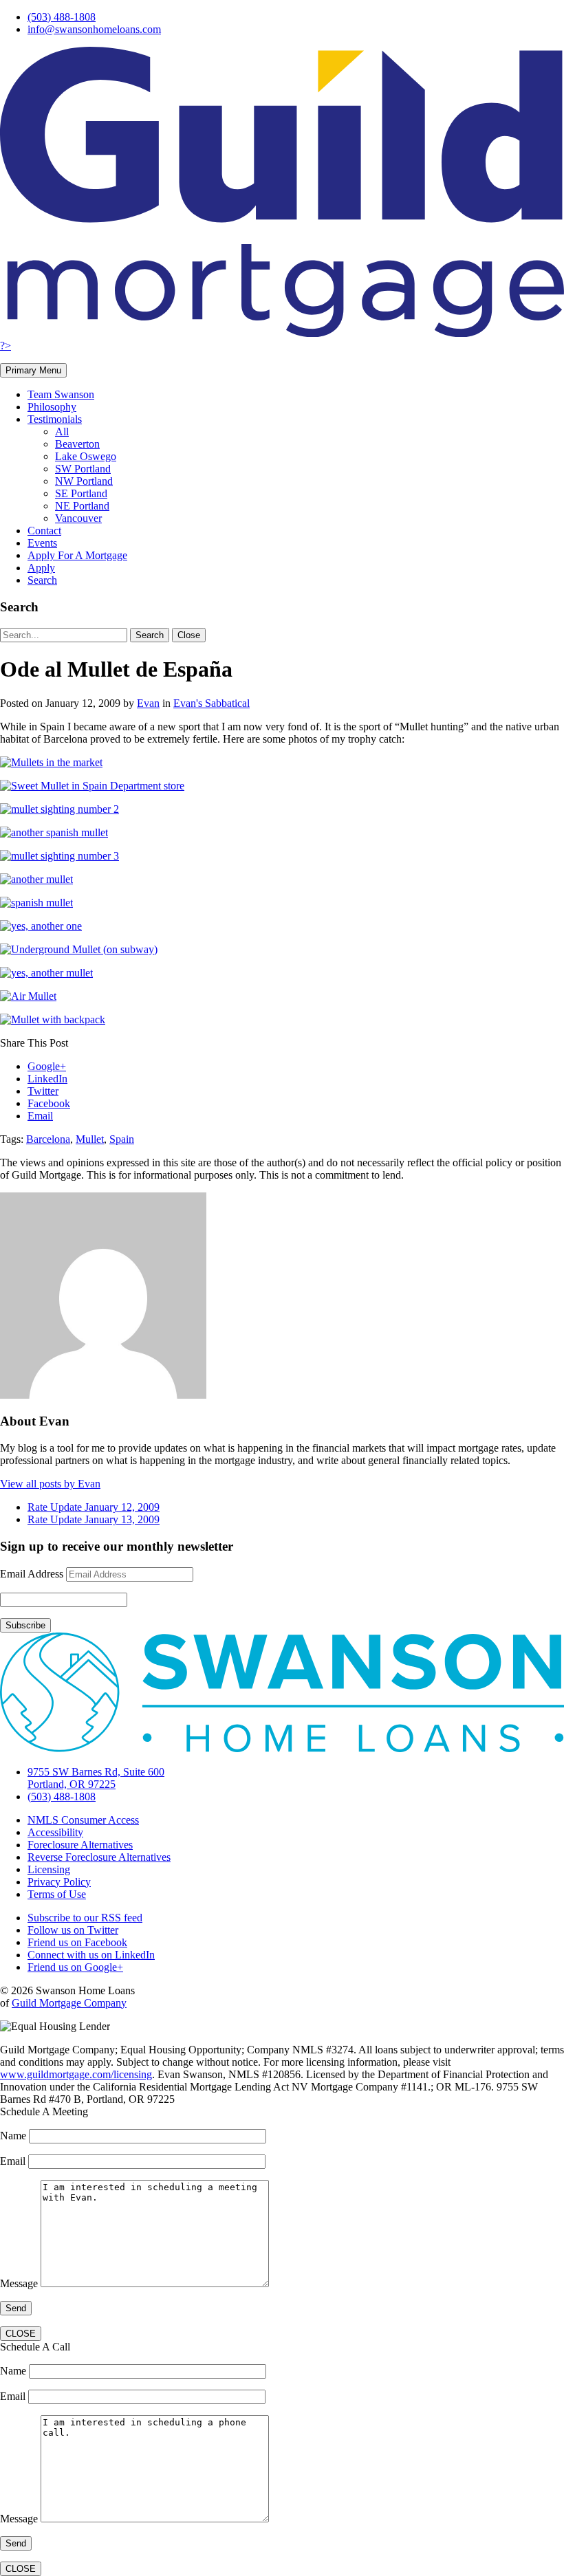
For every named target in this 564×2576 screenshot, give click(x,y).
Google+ (47, 1066)
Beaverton (77, 444)
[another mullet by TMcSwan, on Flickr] (36, 879)
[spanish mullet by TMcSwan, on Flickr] (36, 903)
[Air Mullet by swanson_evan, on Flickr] (28, 996)
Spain (122, 1139)
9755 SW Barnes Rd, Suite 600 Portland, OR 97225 (96, 1778)
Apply (41, 568)
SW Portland (83, 469)
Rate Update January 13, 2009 (94, 1519)
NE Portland (82, 506)
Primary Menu (33, 370)
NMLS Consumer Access (83, 1820)
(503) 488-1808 (62, 17)
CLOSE (21, 2334)
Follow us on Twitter (73, 1930)
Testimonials (55, 419)
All (62, 432)
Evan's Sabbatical (211, 703)
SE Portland (81, 493)
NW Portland (84, 481)
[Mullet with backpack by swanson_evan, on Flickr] (53, 1019)
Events (42, 543)
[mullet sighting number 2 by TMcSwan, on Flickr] (59, 809)
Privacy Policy (59, 1882)
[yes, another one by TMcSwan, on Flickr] (41, 926)
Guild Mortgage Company (69, 2003)
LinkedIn (47, 1079)
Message (20, 2283)
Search (42, 580)
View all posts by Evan (50, 1484)
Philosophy (52, 407)
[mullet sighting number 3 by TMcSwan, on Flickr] (59, 856)
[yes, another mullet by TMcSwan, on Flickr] (46, 973)
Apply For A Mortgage (77, 555)
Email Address (32, 1574)
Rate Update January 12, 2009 (94, 1507)
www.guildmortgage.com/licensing (76, 2074)
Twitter (43, 1091)
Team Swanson (61, 394)
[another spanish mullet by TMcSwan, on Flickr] (54, 832)
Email (40, 1116)
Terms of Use (57, 1894)
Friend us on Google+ (75, 1967)
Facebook (49, 1103)
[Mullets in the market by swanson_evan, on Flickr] (51, 762)
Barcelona (48, 1139)
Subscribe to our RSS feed (85, 1918)
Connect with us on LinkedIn (91, 1955)
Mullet (90, 1139)
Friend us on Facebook (77, 1942)
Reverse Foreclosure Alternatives (99, 1857)
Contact (44, 531)
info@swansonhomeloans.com (94, 29)
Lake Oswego (86, 456)
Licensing (49, 1869)
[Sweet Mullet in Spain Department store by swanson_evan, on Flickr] (92, 786)
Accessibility (55, 1832)
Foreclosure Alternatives (80, 1845)
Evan (148, 703)
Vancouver (78, 518)
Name (14, 2136)
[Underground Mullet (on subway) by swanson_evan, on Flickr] (79, 949)
